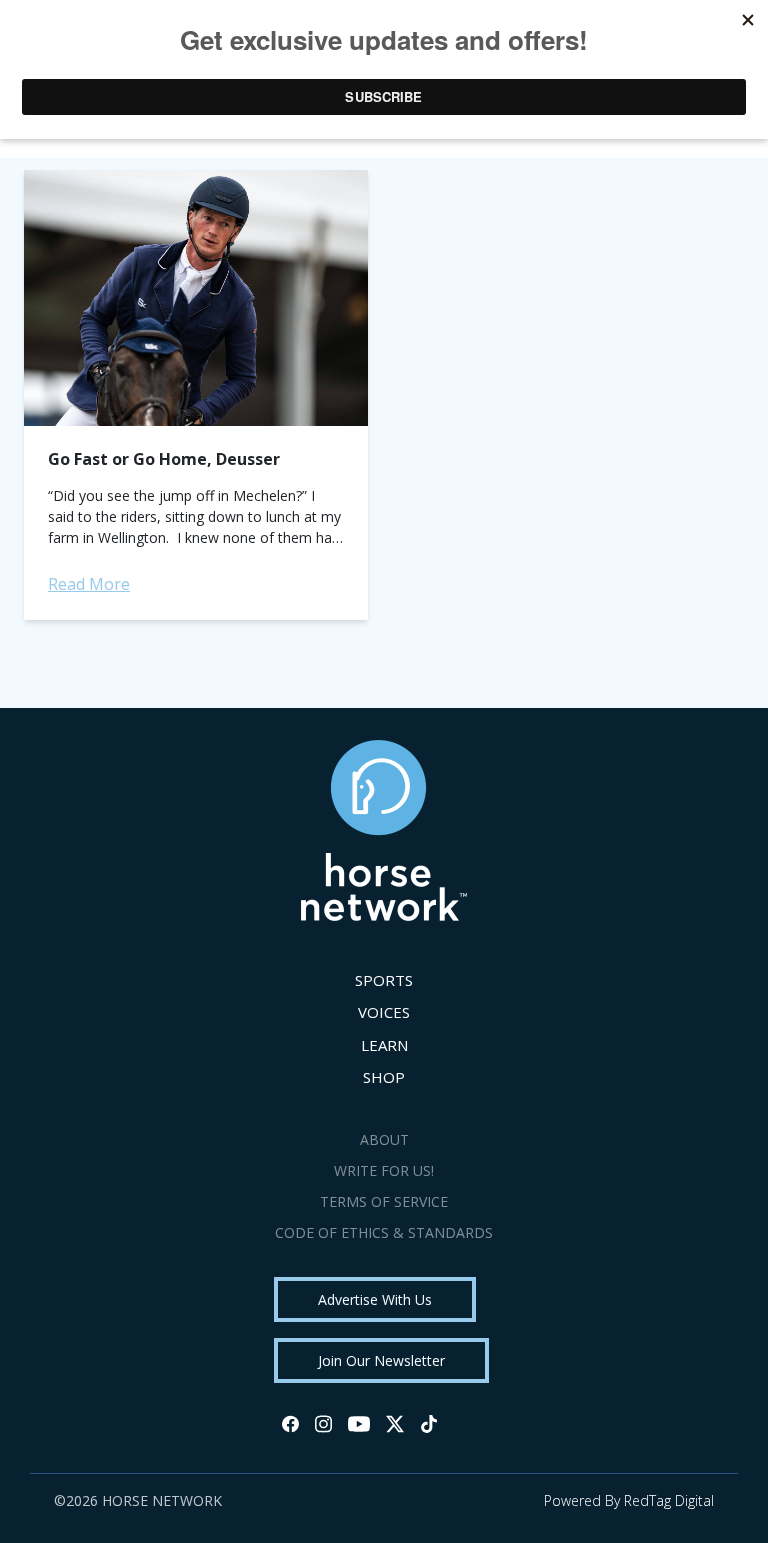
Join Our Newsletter (381, 1360)
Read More (89, 584)
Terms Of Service (384, 1201)
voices (384, 1012)
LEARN (384, 1045)
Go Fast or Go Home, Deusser (164, 459)
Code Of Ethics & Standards (384, 1232)
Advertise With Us (375, 1299)
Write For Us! (384, 1170)
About (384, 1139)
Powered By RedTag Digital (629, 1500)
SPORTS (384, 980)
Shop (384, 1077)
